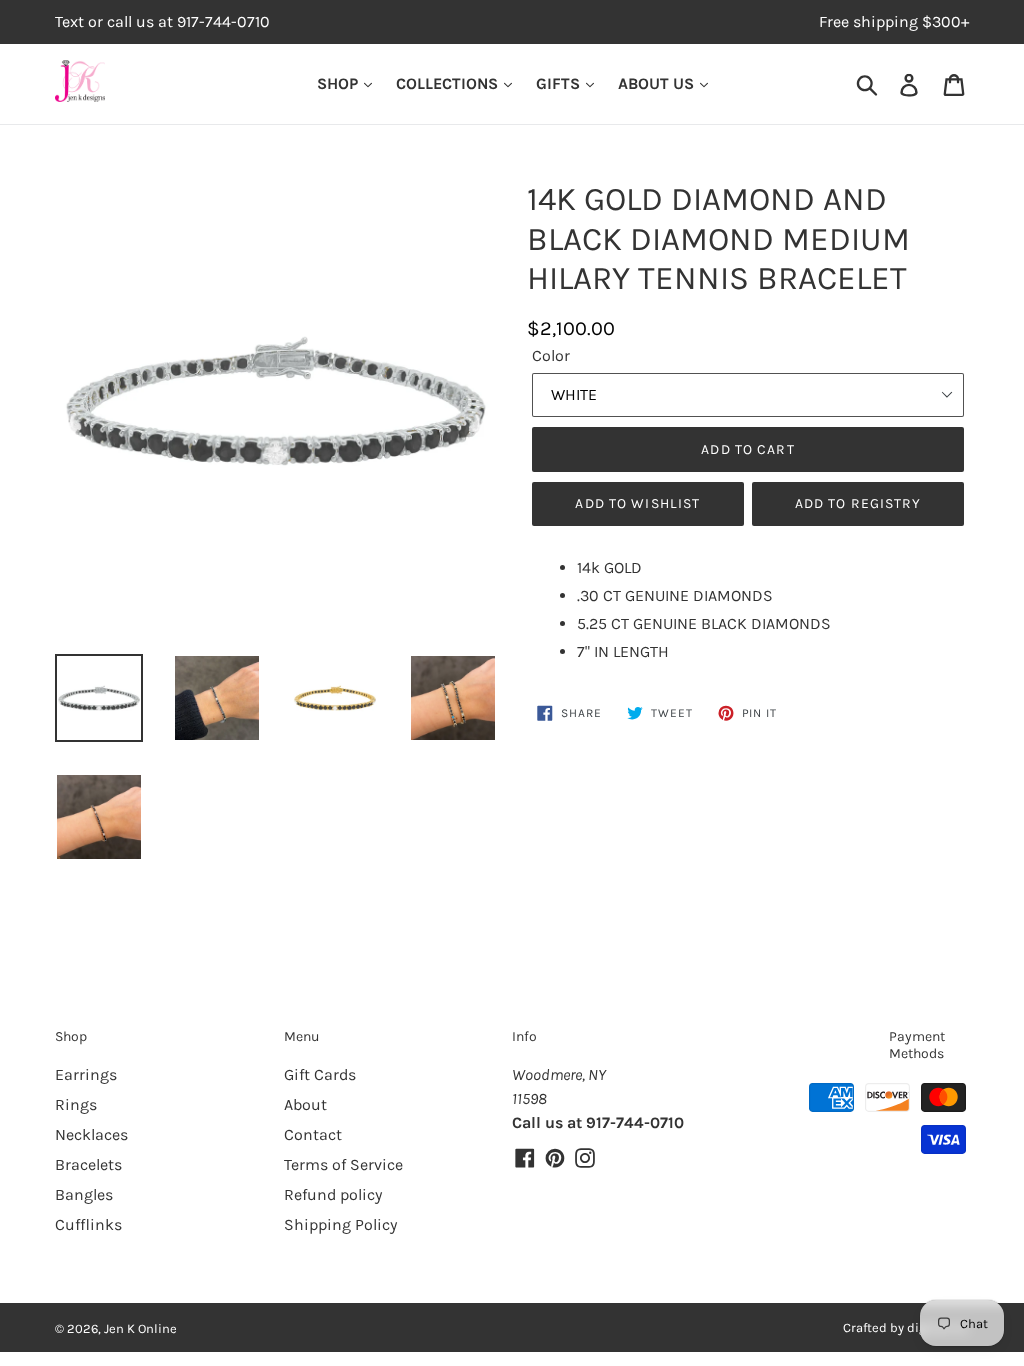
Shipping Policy (340, 1224)
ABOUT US (658, 83)
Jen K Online (140, 1328)
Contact (313, 1134)
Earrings (86, 1074)
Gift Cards (320, 1074)
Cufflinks (88, 1224)
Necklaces (91, 1134)
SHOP (339, 83)
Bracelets (88, 1164)
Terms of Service (343, 1164)
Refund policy (333, 1194)
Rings (76, 1104)
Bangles (84, 1194)
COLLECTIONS (449, 83)
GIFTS (560, 83)
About (305, 1104)
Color (551, 355)
